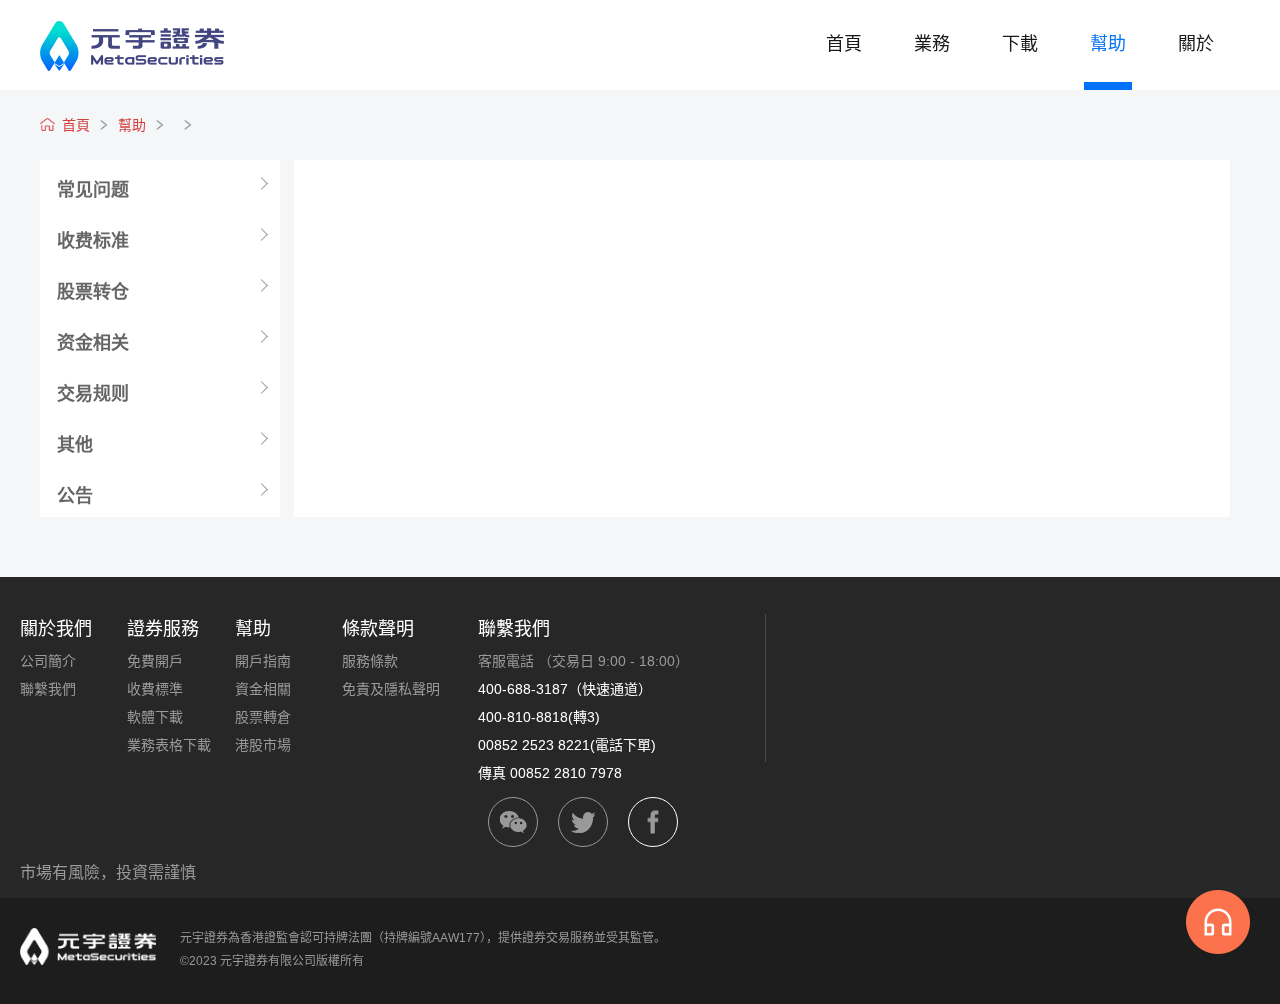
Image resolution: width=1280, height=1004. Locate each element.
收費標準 (155, 689)
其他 (75, 445)
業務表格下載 (169, 745)
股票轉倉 (263, 717)
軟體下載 (155, 717)
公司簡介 (48, 661)
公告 (75, 496)
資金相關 (263, 689)
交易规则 (93, 394)
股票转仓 (93, 292)
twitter (583, 822)
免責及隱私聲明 (391, 689)
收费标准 (93, 241)
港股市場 (263, 745)
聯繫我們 (48, 689)
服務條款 (370, 661)
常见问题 (93, 190)
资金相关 (93, 343)
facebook (653, 822)
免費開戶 (155, 661)
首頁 (844, 44)
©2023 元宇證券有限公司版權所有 (272, 961)
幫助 (1108, 44)
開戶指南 (263, 661)
